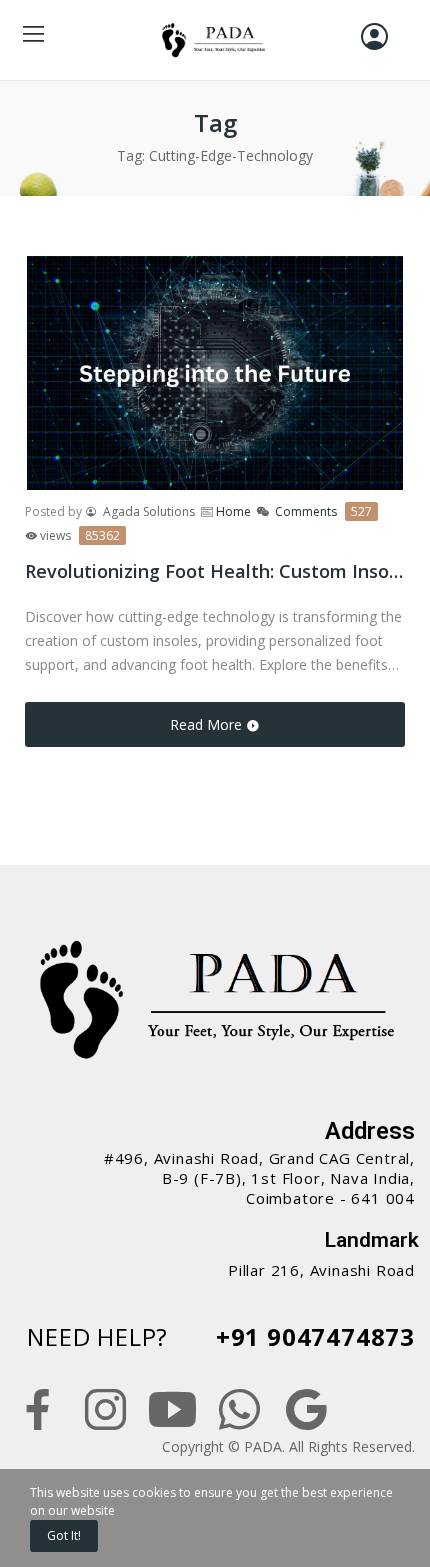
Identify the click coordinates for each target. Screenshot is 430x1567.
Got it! (64, 1535)
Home (233, 511)
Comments (323, 511)
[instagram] (105, 1411)
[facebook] (38, 1411)
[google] (306, 1411)
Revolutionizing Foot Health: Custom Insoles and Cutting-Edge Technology (215, 571)
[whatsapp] (239, 1411)
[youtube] (172, 1411)
